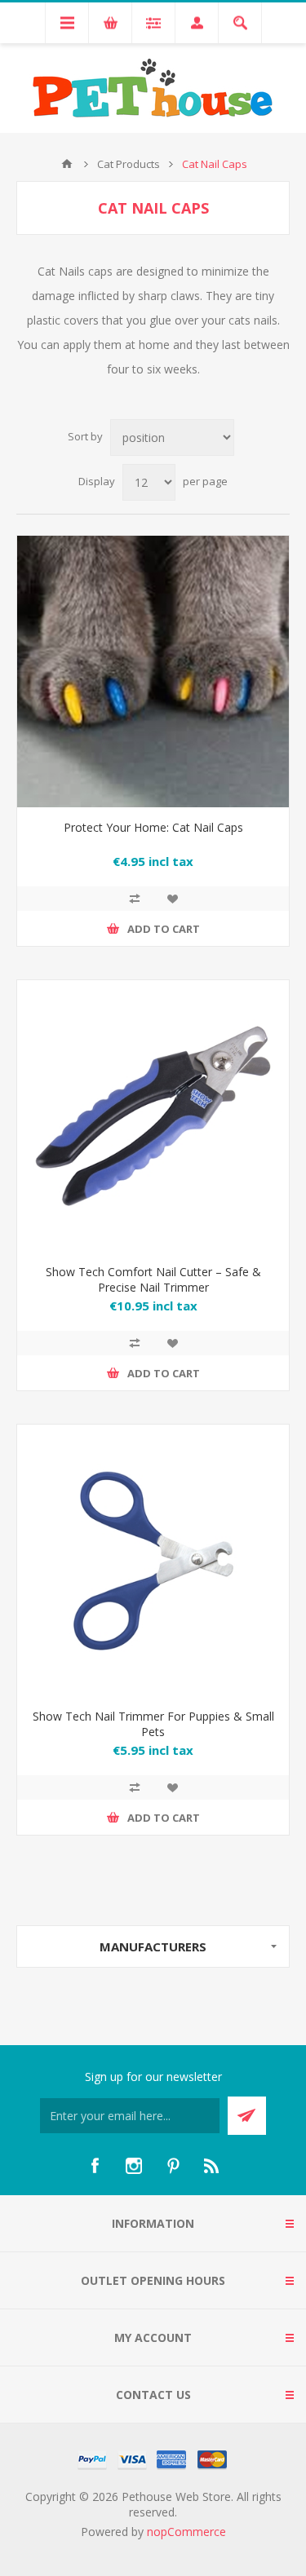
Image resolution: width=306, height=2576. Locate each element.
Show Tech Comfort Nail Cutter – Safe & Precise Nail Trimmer (153, 1279)
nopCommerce (186, 2532)
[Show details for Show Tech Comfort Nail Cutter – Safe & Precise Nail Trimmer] (153, 1116)
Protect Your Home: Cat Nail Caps (153, 827)
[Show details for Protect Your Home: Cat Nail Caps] (153, 672)
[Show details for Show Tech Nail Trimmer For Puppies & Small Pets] (153, 1560)
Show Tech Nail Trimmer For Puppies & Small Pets (153, 1724)
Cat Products (129, 164)
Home (67, 164)
